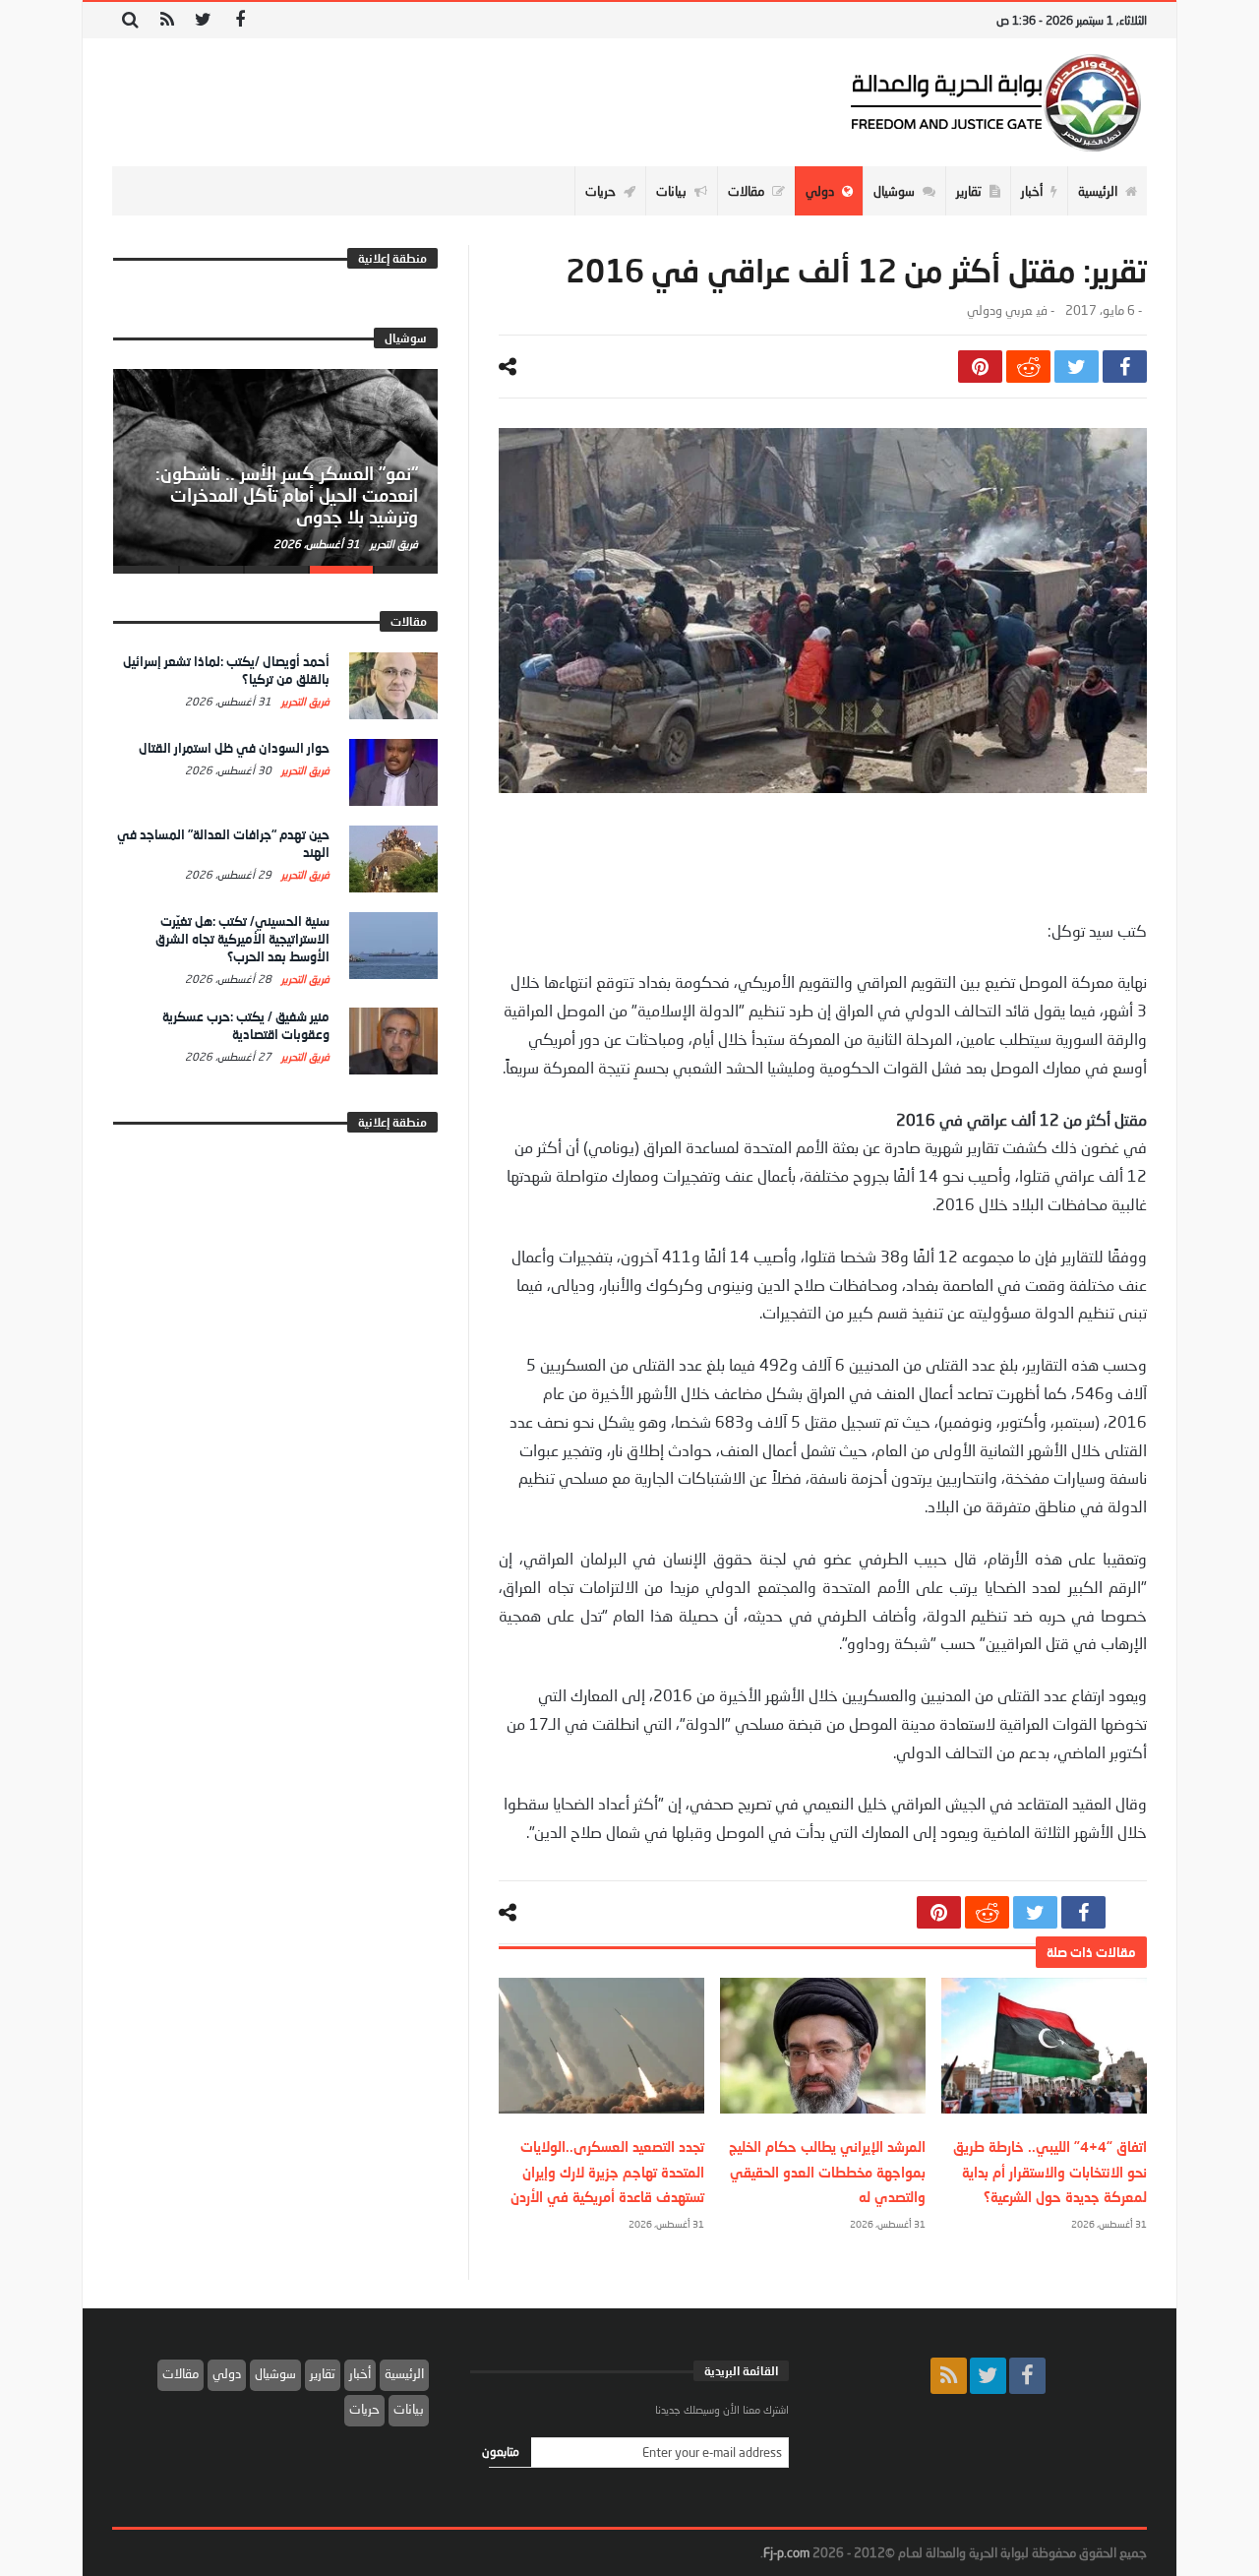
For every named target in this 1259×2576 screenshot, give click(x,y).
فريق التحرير (392, 544)
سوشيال (275, 2373)
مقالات (180, 2373)
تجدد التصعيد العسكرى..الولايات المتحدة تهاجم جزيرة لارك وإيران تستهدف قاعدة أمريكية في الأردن (607, 2171)
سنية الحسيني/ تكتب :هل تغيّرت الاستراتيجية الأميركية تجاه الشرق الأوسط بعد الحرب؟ (242, 939)
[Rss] (167, 20)
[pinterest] (980, 367)
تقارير (323, 2373)
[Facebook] (240, 20)
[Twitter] (203, 20)
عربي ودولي (999, 310)
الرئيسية (404, 2373)
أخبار (360, 2373)
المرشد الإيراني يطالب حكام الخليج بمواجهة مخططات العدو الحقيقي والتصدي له (827, 2171)
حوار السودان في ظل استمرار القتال (234, 748)
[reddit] (1028, 367)
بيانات (409, 2409)
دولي (227, 2373)
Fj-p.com (786, 2552)
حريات (364, 2409)
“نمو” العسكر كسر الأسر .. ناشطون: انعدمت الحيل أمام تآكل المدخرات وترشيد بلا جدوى (287, 495)
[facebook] (1125, 367)
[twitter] (1077, 367)
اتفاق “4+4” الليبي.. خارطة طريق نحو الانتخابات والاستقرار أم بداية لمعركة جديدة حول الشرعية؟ (1050, 2171)
